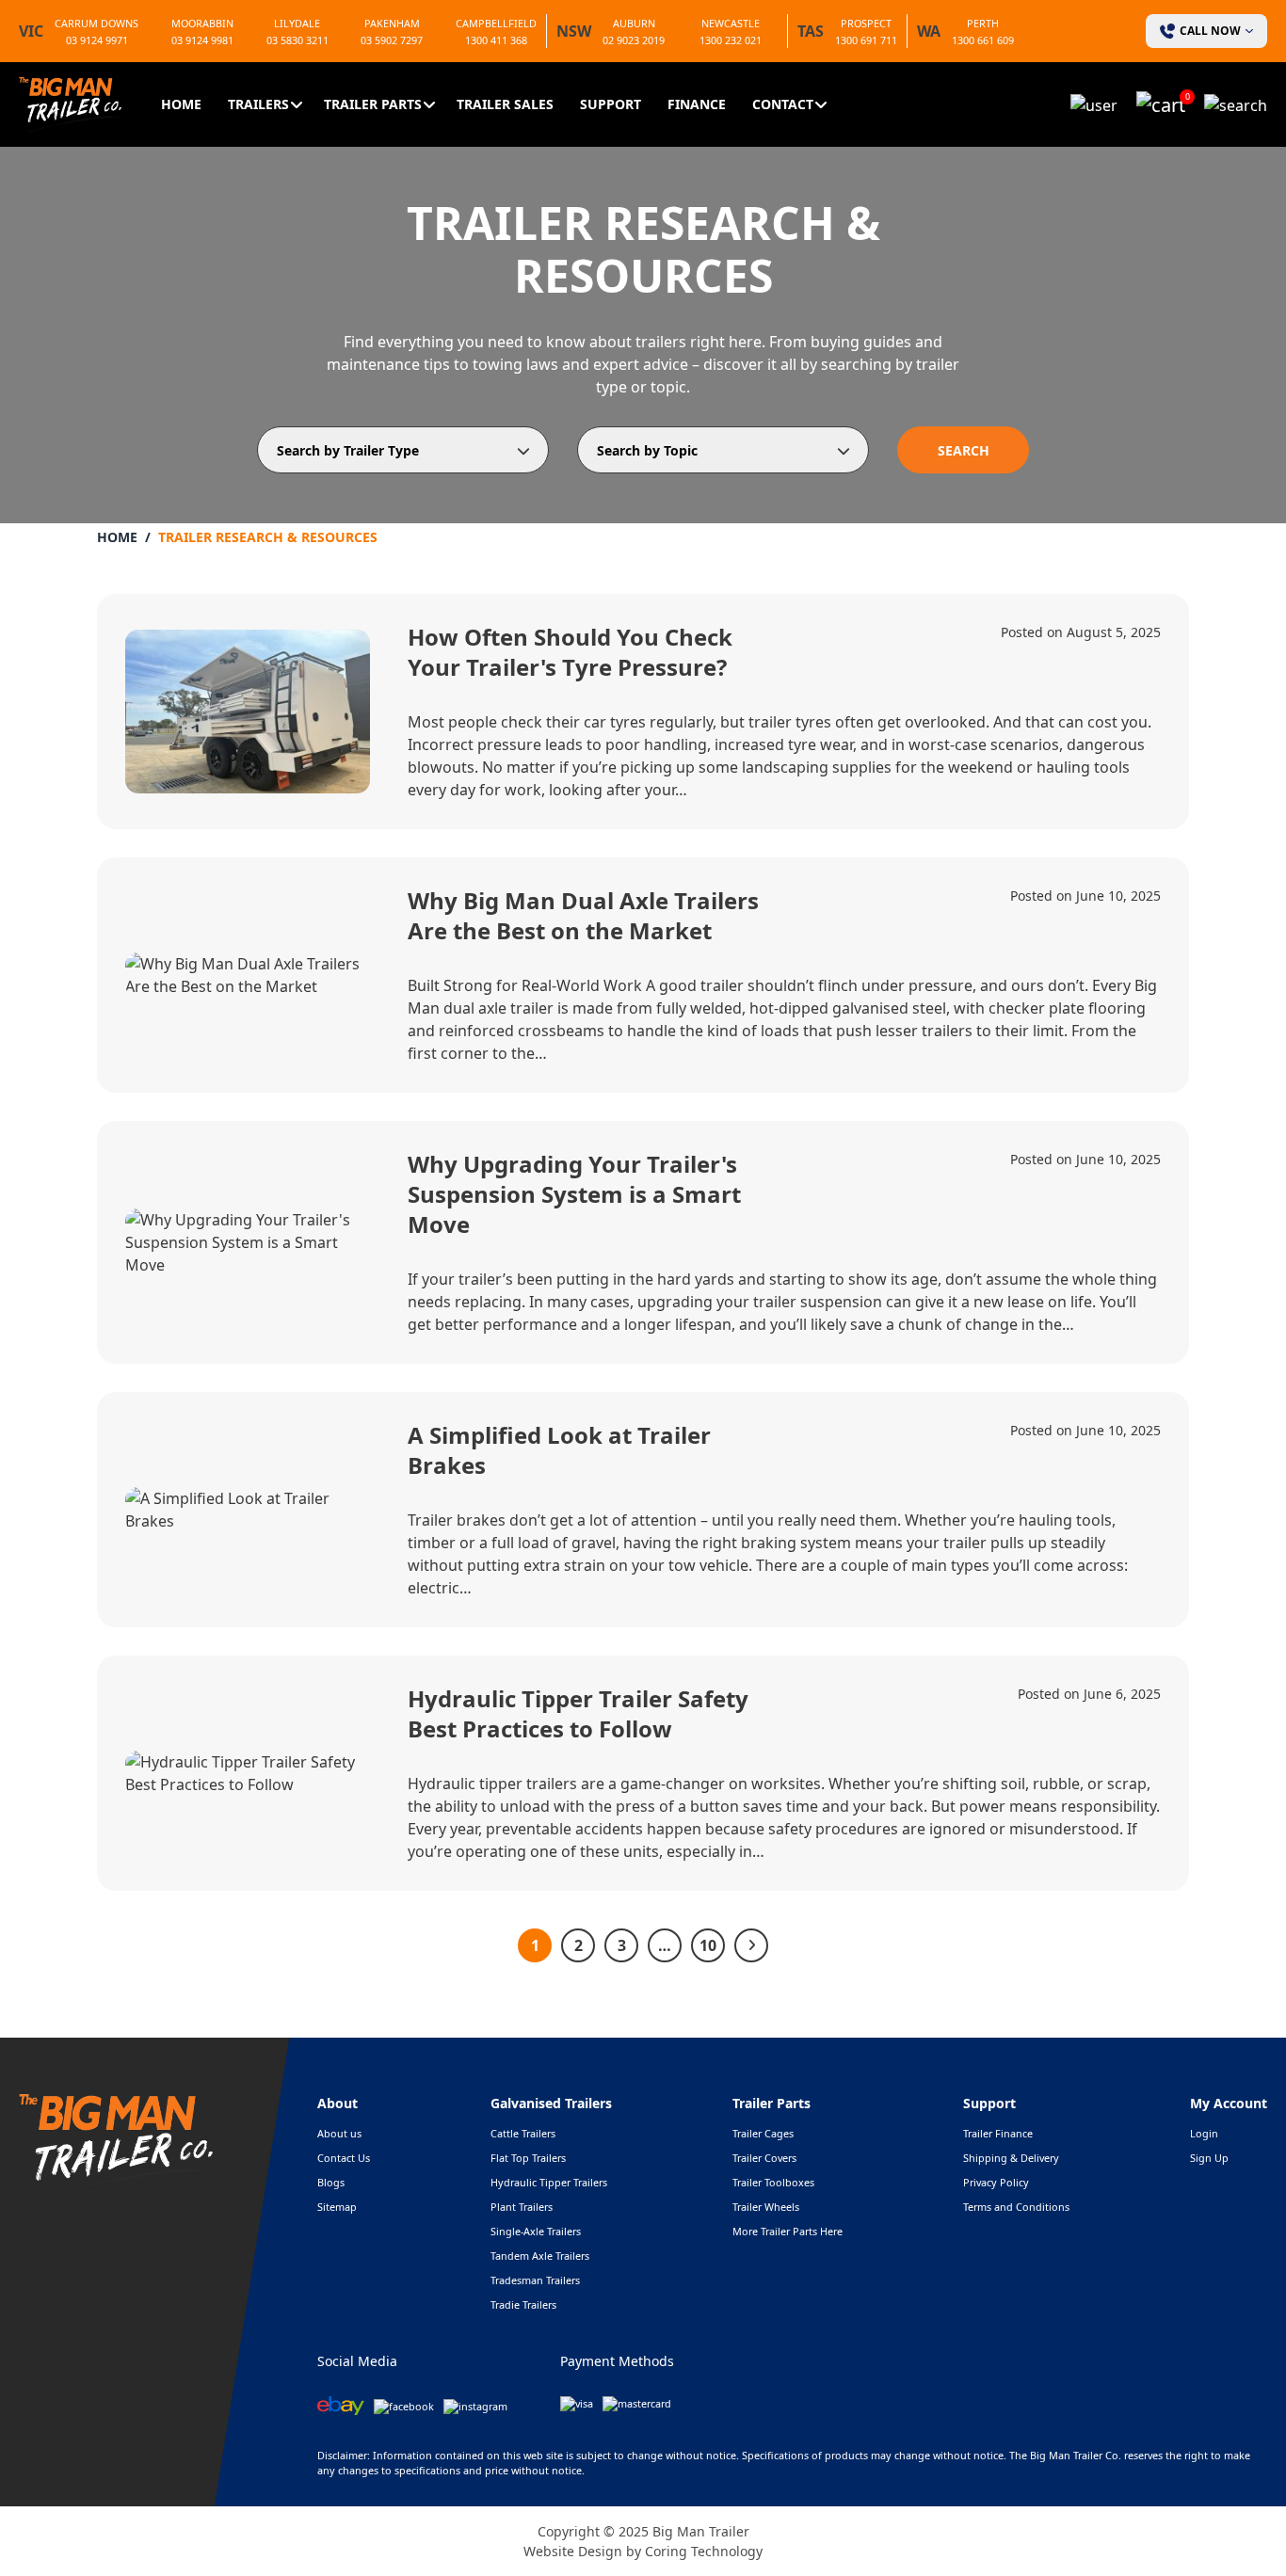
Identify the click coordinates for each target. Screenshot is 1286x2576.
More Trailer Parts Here (788, 2231)
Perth (983, 23)
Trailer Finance (998, 2133)
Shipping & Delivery (1011, 2158)
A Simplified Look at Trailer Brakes (559, 1450)
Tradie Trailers (523, 2304)
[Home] (71, 103)
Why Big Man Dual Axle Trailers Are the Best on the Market (583, 915)
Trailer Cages (763, 2133)
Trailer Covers (764, 2158)
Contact (783, 104)
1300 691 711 (866, 40)
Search (964, 450)
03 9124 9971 (97, 40)
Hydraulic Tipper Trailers (549, 2182)
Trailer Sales (505, 104)
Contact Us (344, 2158)
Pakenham (392, 23)
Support (611, 104)
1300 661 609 (983, 40)
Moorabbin (202, 23)
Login (1204, 2133)
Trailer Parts (373, 104)
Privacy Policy (996, 2182)
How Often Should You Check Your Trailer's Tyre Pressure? (570, 652)
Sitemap (337, 2207)
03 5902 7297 (392, 40)
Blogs (331, 2182)
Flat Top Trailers (528, 2158)
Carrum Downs (96, 23)
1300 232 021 (731, 40)
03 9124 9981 (202, 40)
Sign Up (1209, 2158)
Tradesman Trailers (535, 2280)
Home (181, 104)
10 (708, 1945)
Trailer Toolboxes (773, 2182)
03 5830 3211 (297, 40)
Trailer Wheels (766, 2207)
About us (339, 2133)
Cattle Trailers (523, 2133)
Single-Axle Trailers (536, 2231)
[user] (1094, 104)
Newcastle (731, 23)
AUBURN (634, 23)
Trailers (258, 104)
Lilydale (297, 23)
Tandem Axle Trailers (540, 2256)
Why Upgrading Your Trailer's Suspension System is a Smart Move (574, 1194)
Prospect (866, 23)
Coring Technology (704, 2551)
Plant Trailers (522, 2207)
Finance (697, 104)
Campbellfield (496, 23)
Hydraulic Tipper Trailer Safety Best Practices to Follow (578, 1713)
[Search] (1236, 104)
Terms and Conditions (1016, 2207)
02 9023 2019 (634, 40)
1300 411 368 (496, 40)
